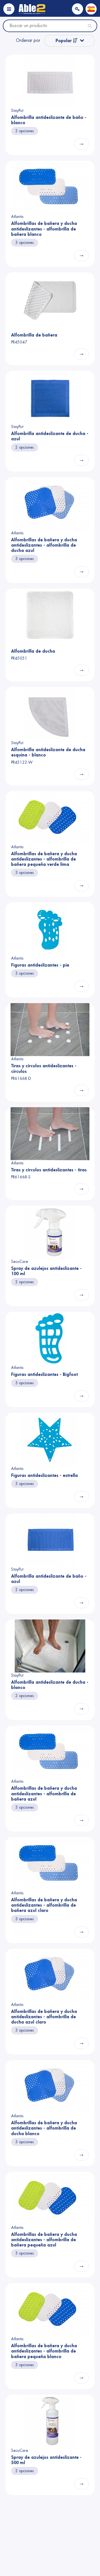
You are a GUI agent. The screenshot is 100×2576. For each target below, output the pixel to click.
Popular (64, 41)
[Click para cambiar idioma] (91, 9)
